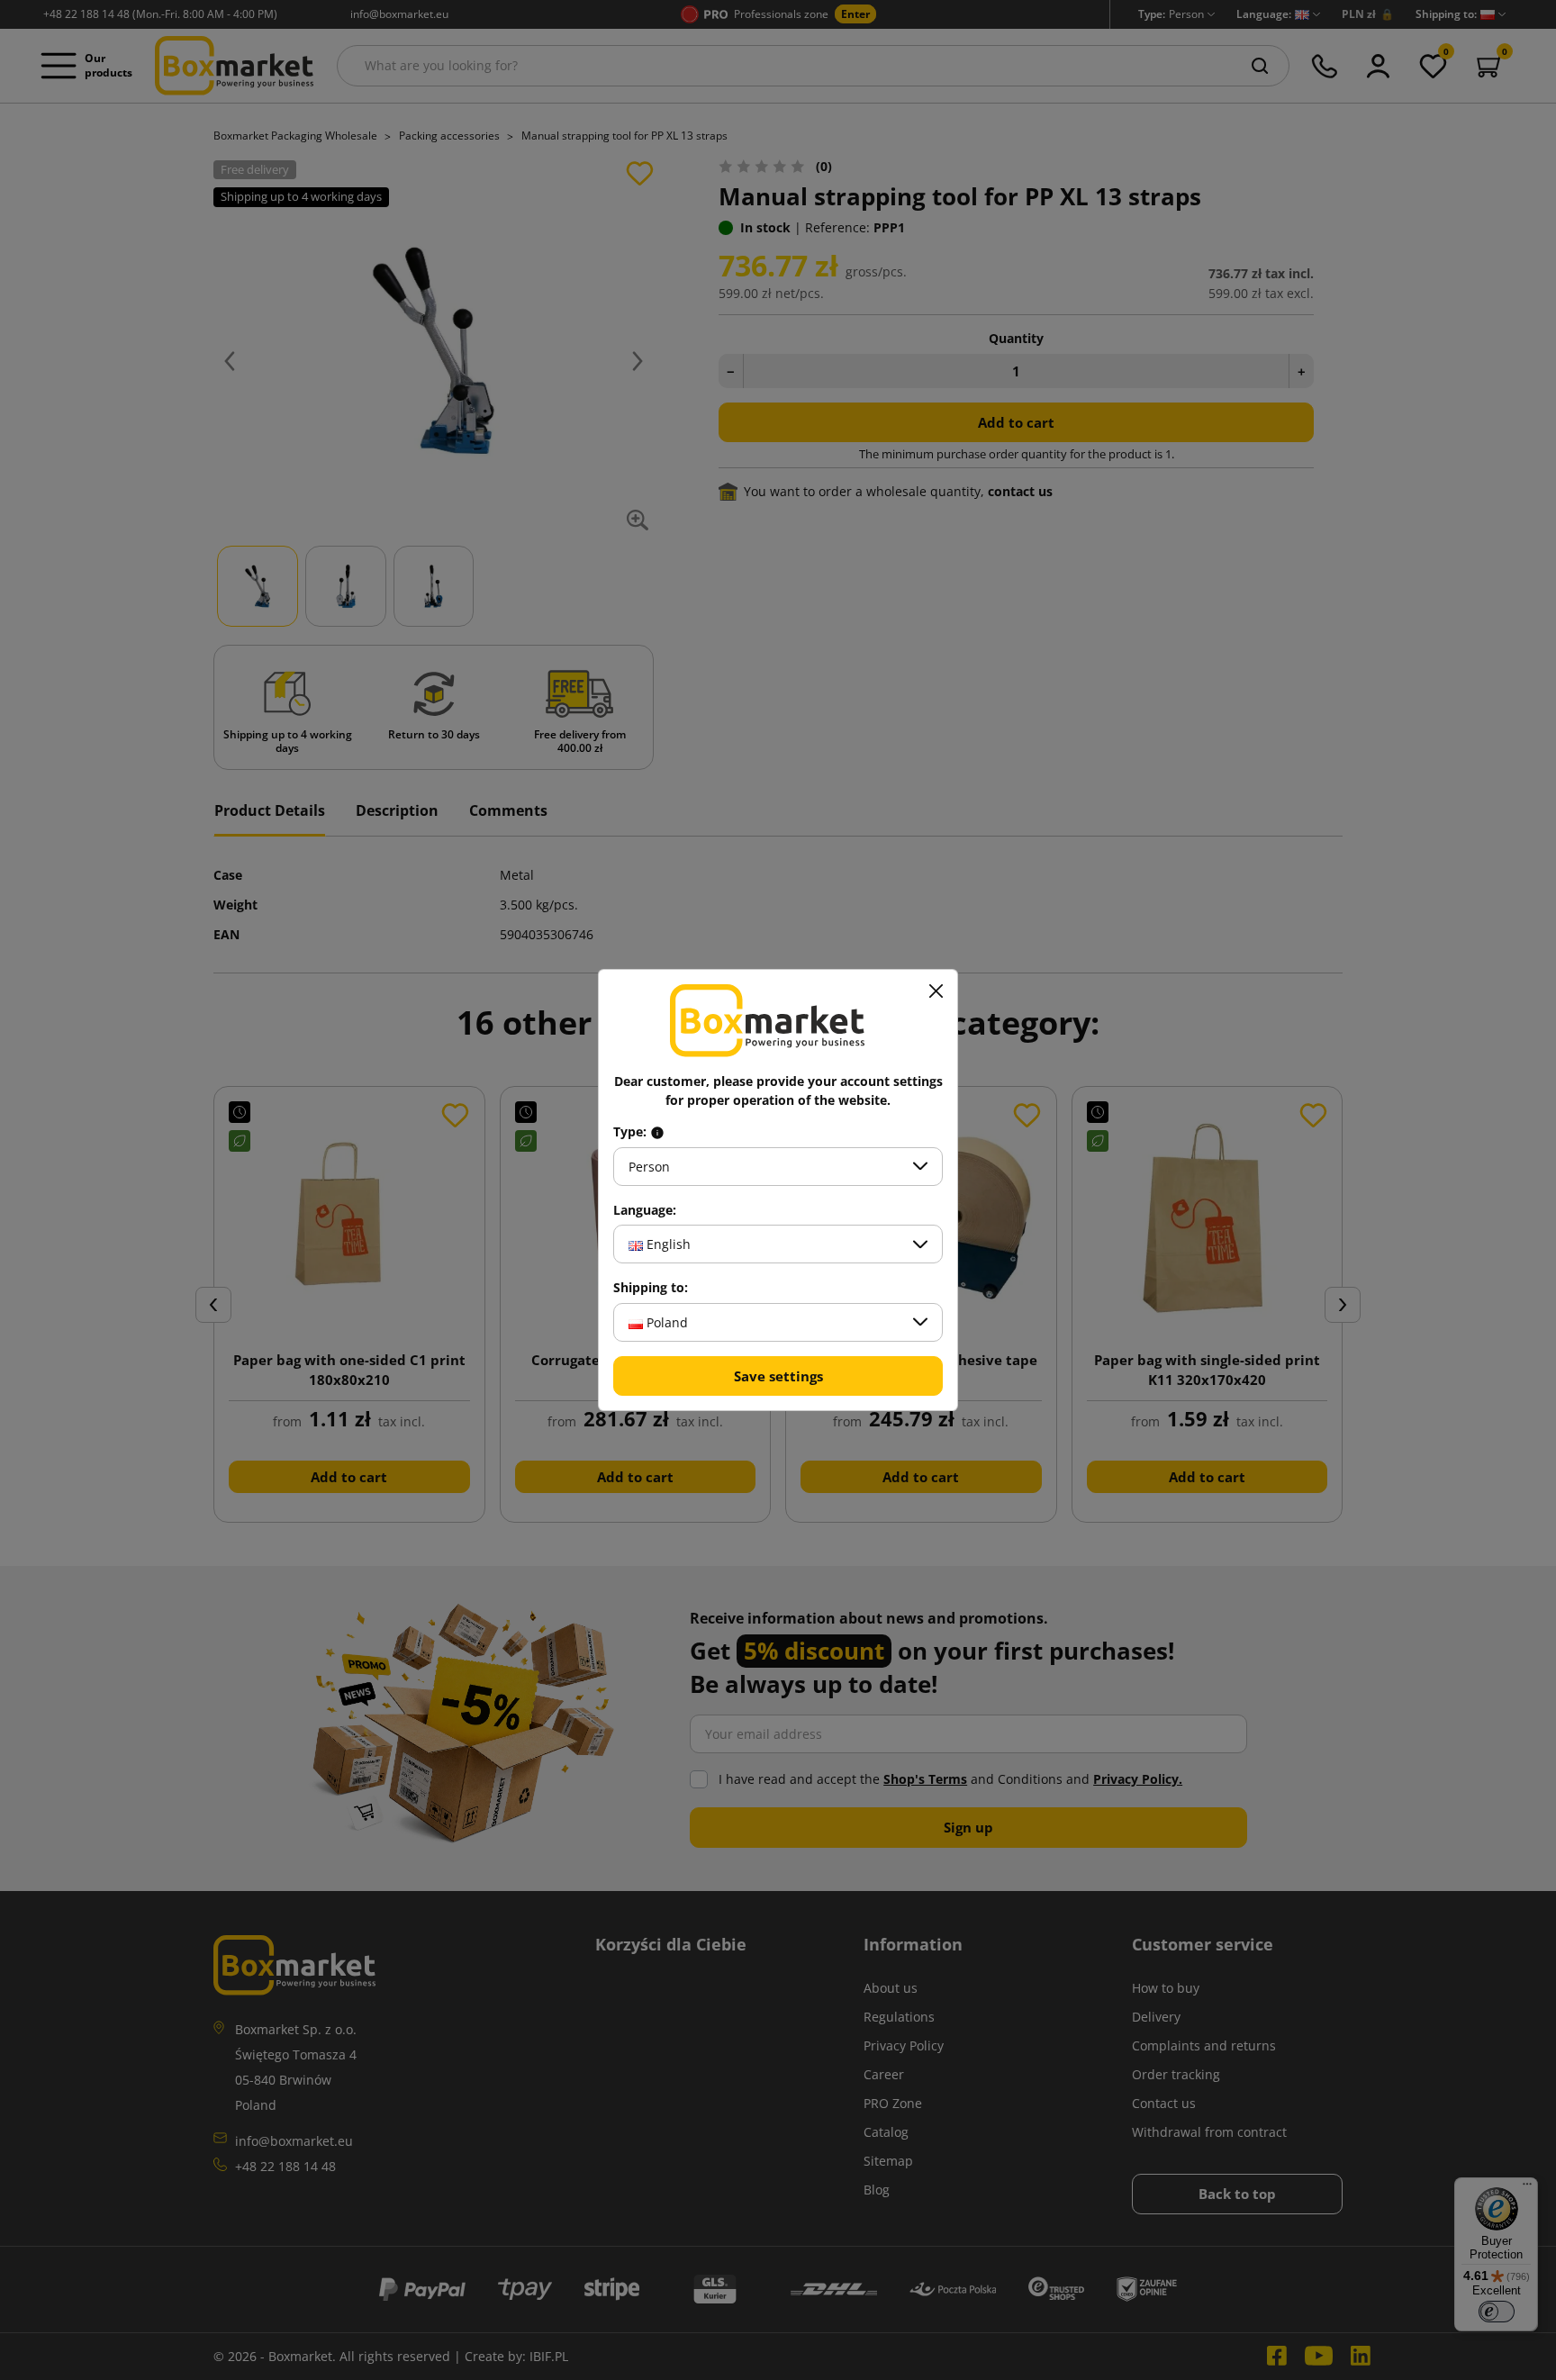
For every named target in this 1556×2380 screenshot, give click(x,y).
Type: (632, 1132)
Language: (645, 1210)
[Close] (936, 991)
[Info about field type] (657, 1132)
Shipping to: (651, 1288)
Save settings (778, 1376)
